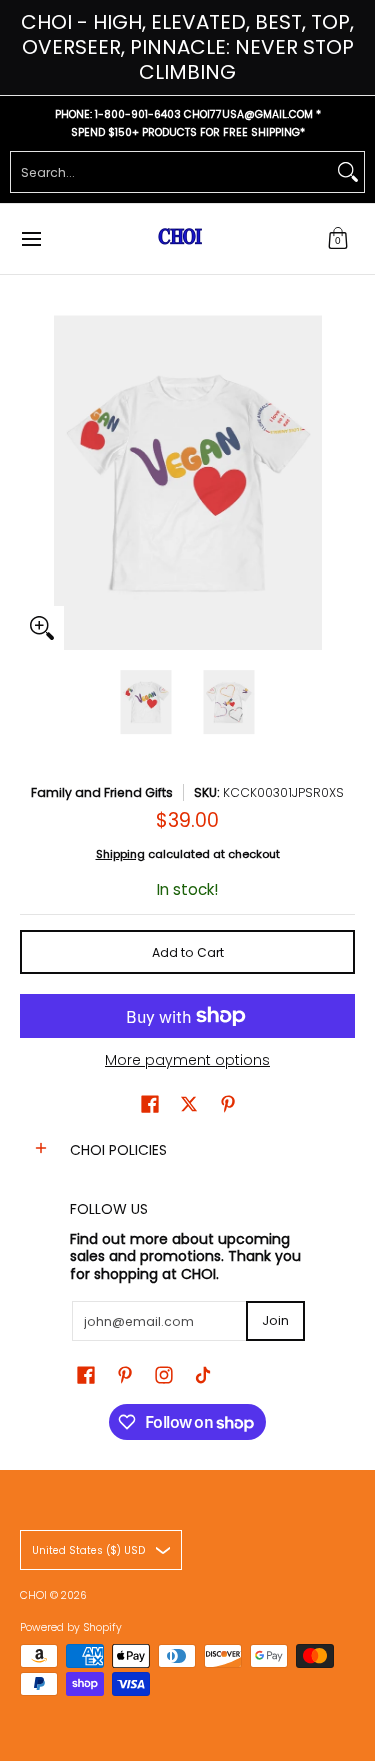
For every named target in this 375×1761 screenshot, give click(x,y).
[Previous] (34, 483)
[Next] (341, 483)
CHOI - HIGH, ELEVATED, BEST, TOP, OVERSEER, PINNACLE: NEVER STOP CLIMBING (187, 47)
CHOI (35, 1595)
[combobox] (171, 172)
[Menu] (30, 239)
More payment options (187, 1061)
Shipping (120, 854)
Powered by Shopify (71, 1627)
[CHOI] (181, 239)
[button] (338, 239)
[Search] (348, 172)
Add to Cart (188, 952)
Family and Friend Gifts (102, 792)
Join (275, 1320)
